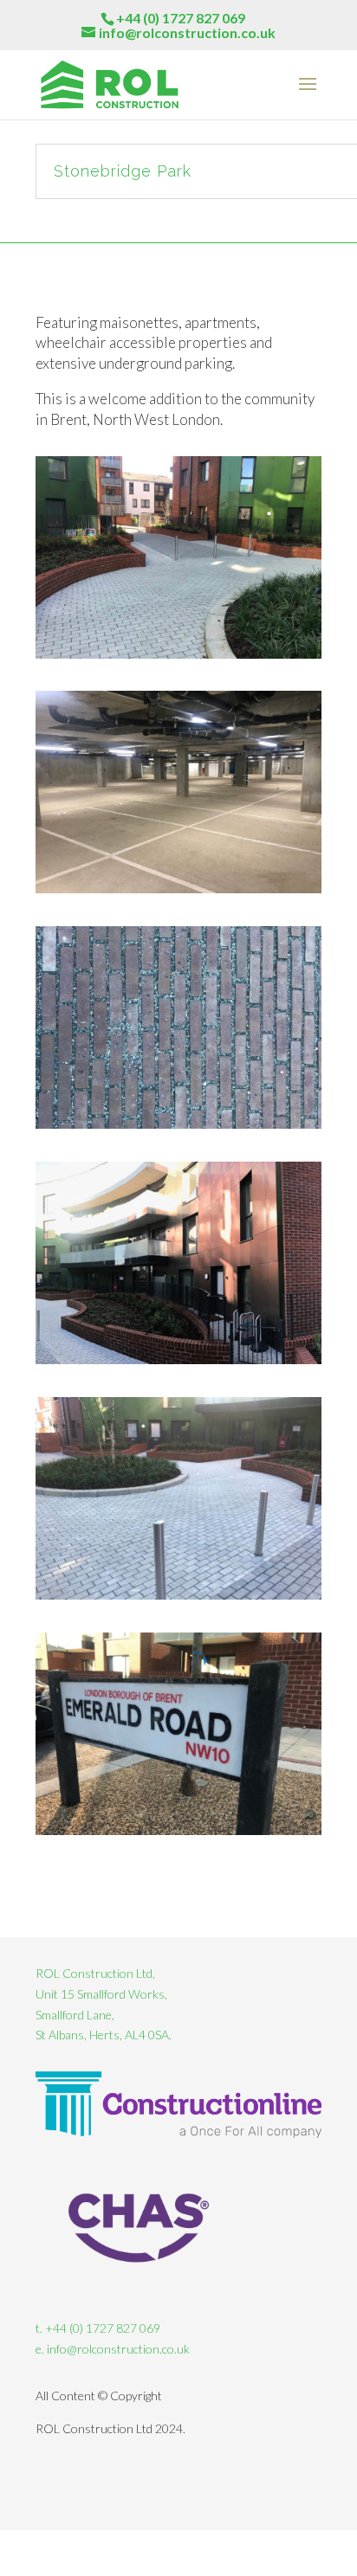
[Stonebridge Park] (178, 658)
